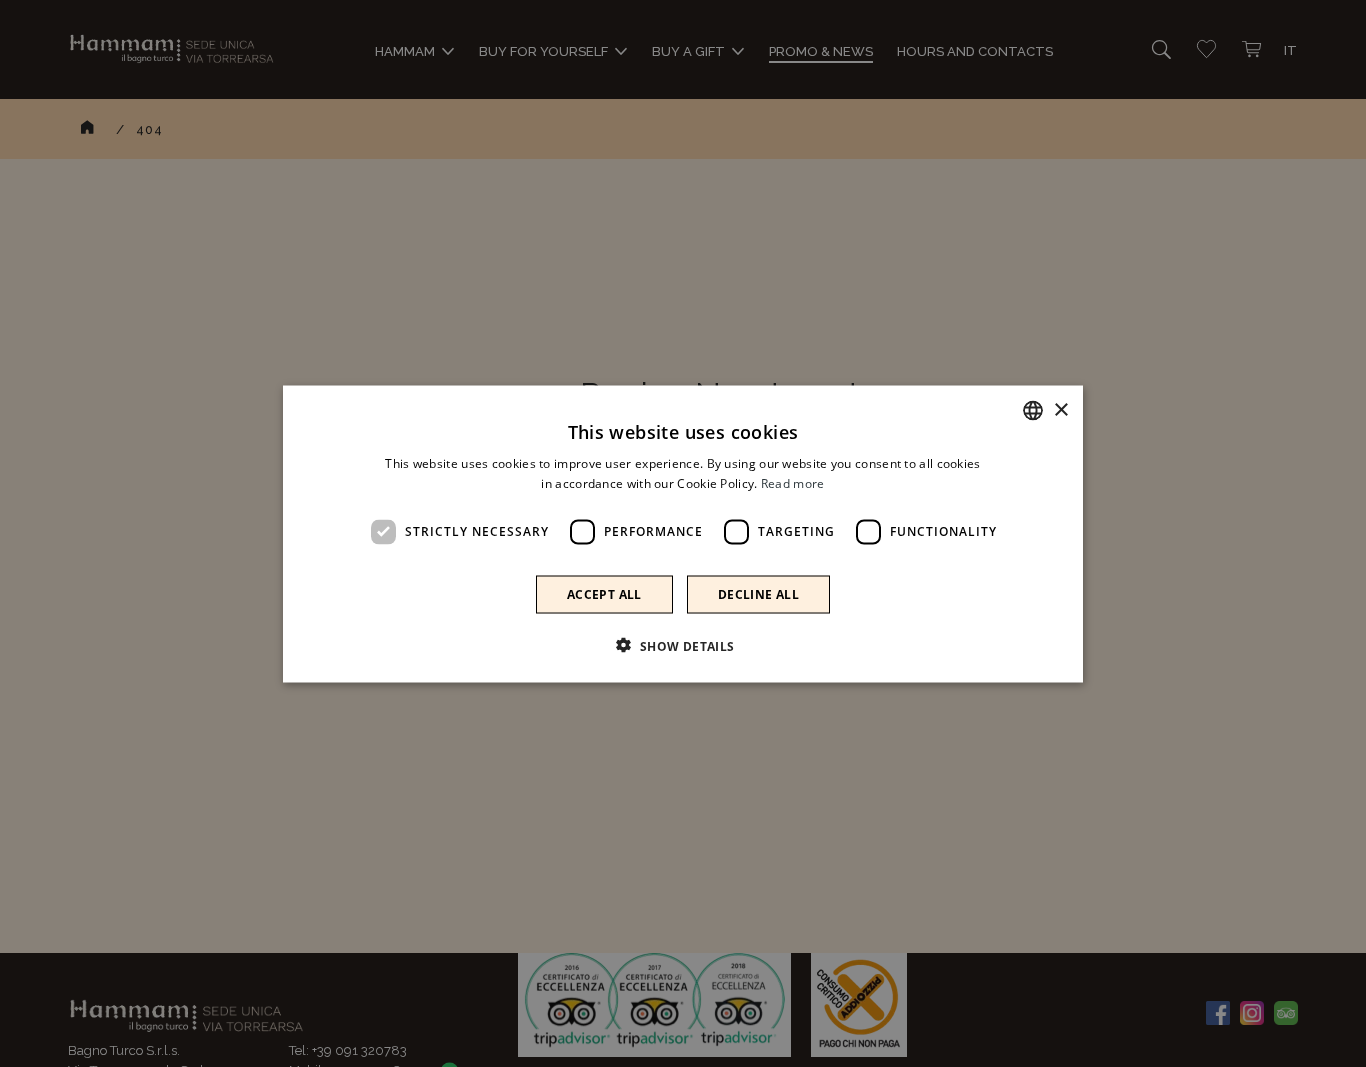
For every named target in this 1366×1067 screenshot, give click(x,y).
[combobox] (1033, 410)
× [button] (1060, 409)
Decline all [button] (758, 593)
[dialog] (683, 533)
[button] (682, 645)
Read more (793, 482)
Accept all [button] (604, 593)
